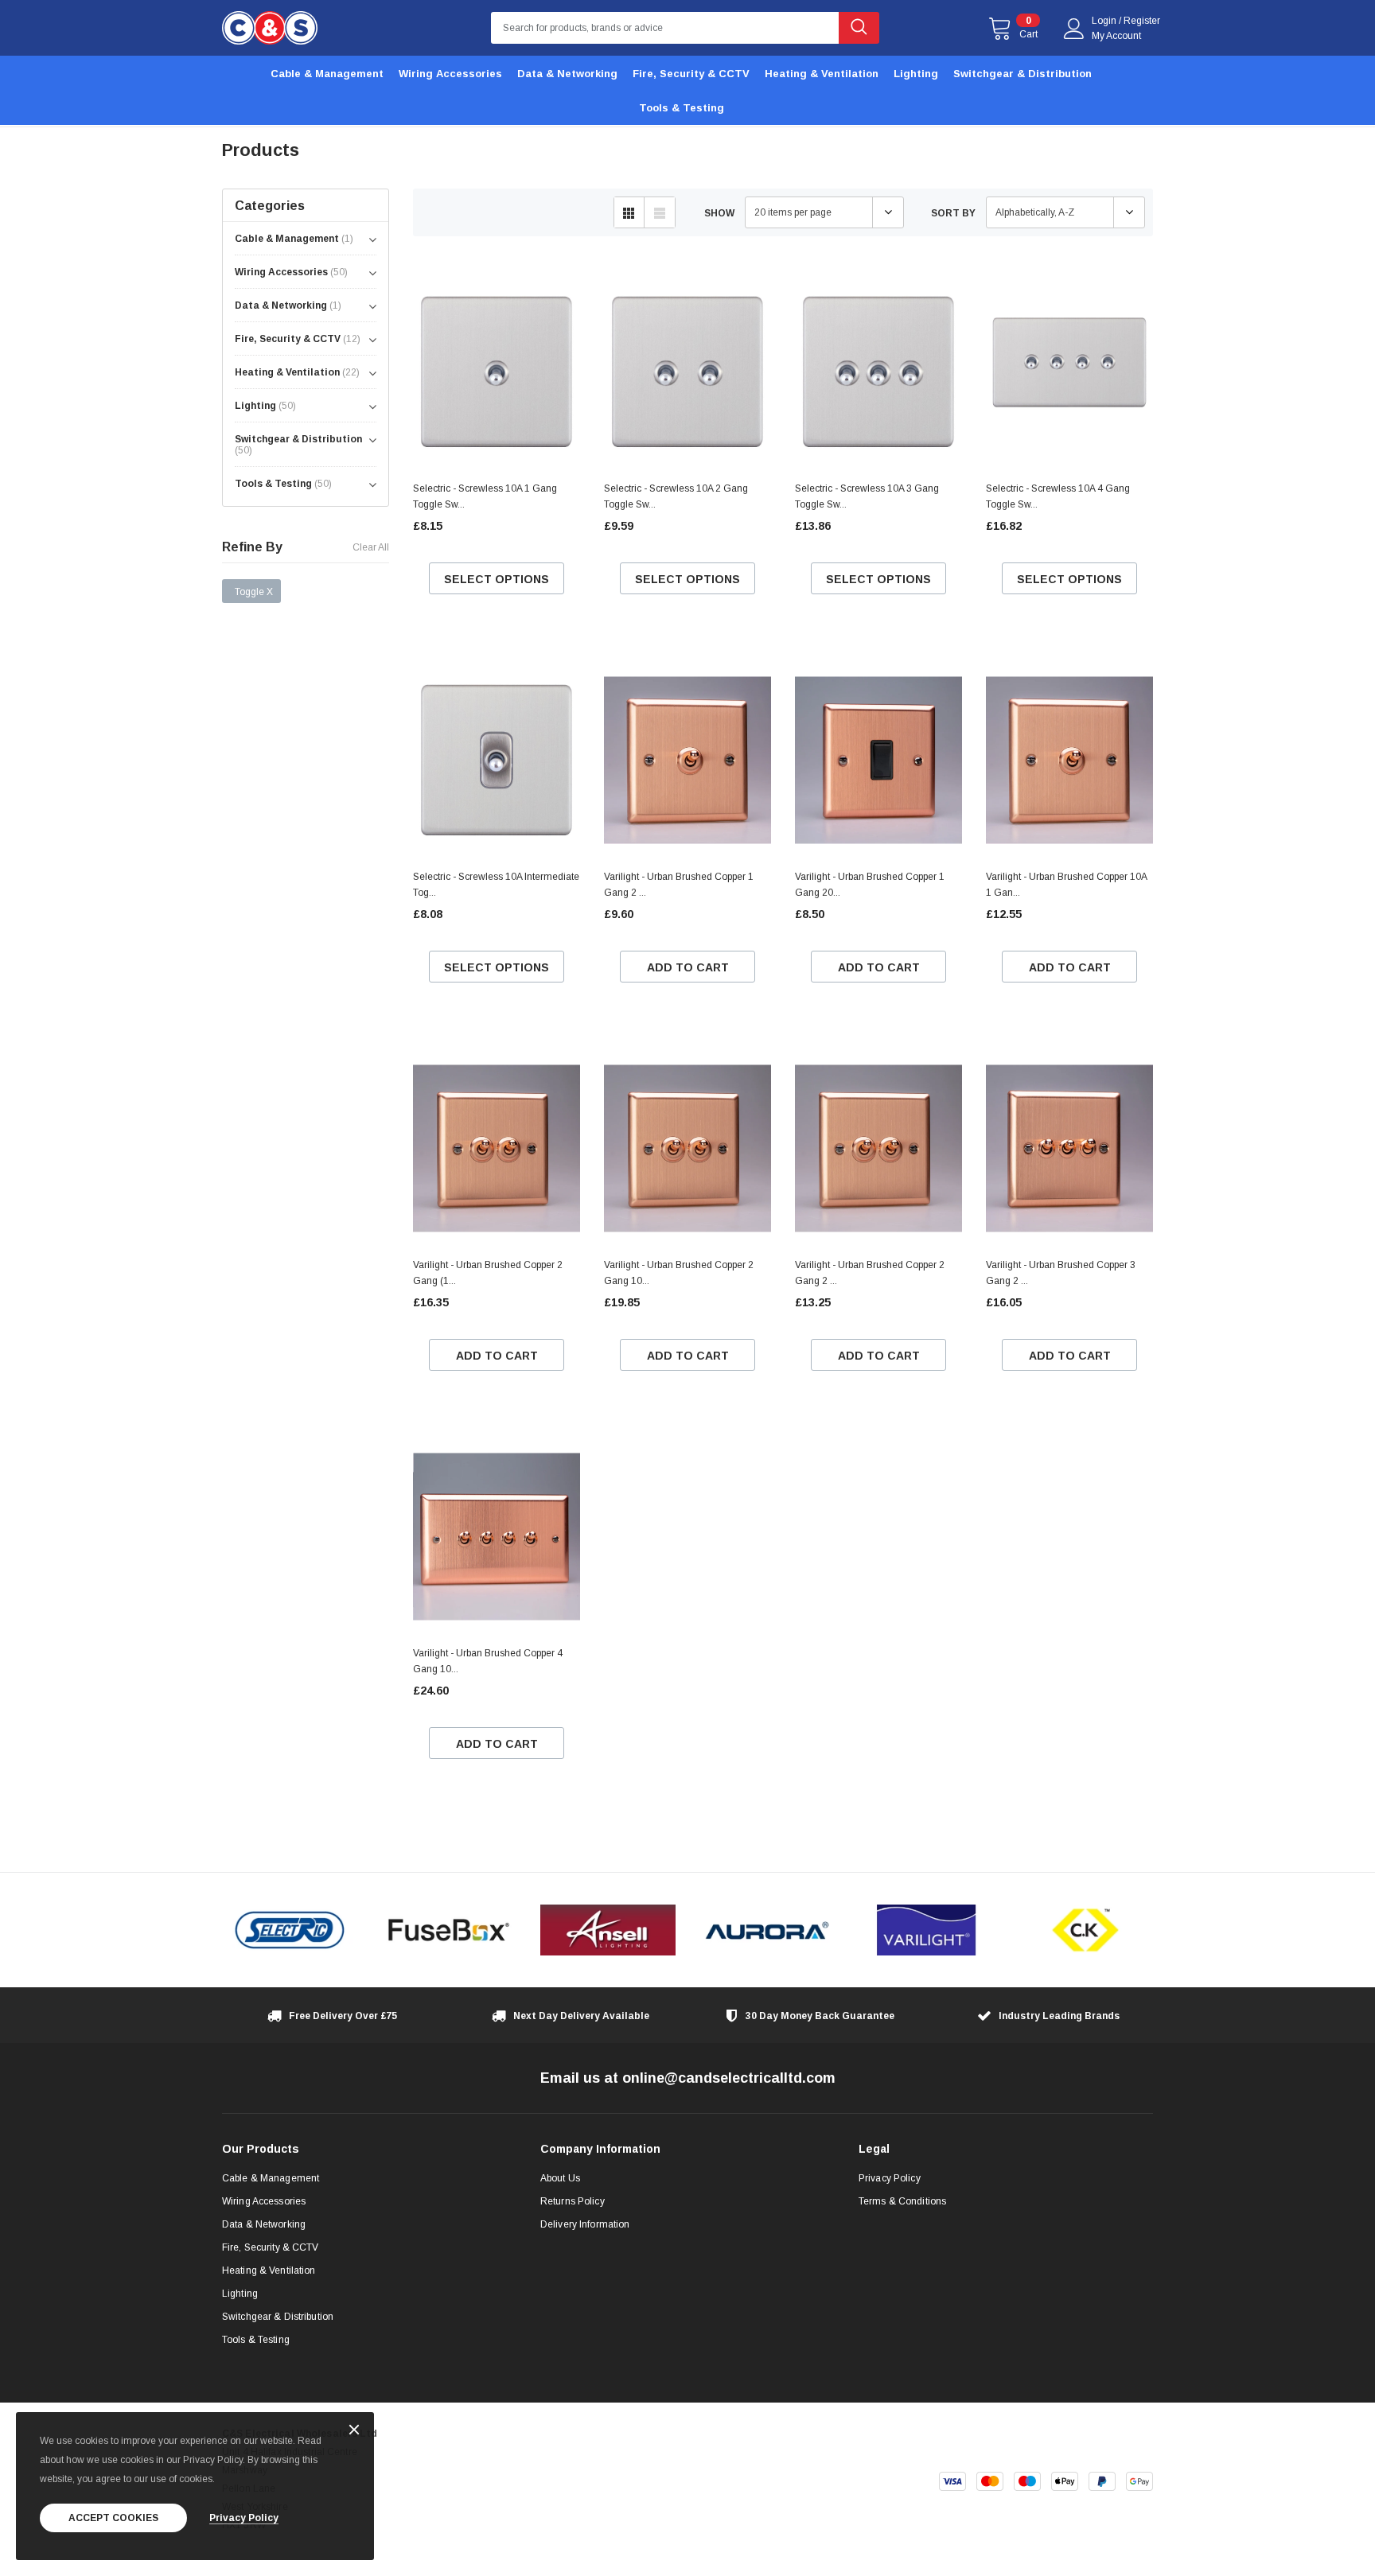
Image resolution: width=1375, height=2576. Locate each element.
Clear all (371, 547)
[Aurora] (767, 1930)
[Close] (354, 2431)
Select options (497, 579)
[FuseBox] (449, 1930)
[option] (290, 1930)
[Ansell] (608, 1930)
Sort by (953, 213)
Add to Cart (688, 967)
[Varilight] (926, 1930)
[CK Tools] (1085, 1930)
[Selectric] (290, 1930)
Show (719, 213)
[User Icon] (1074, 29)
